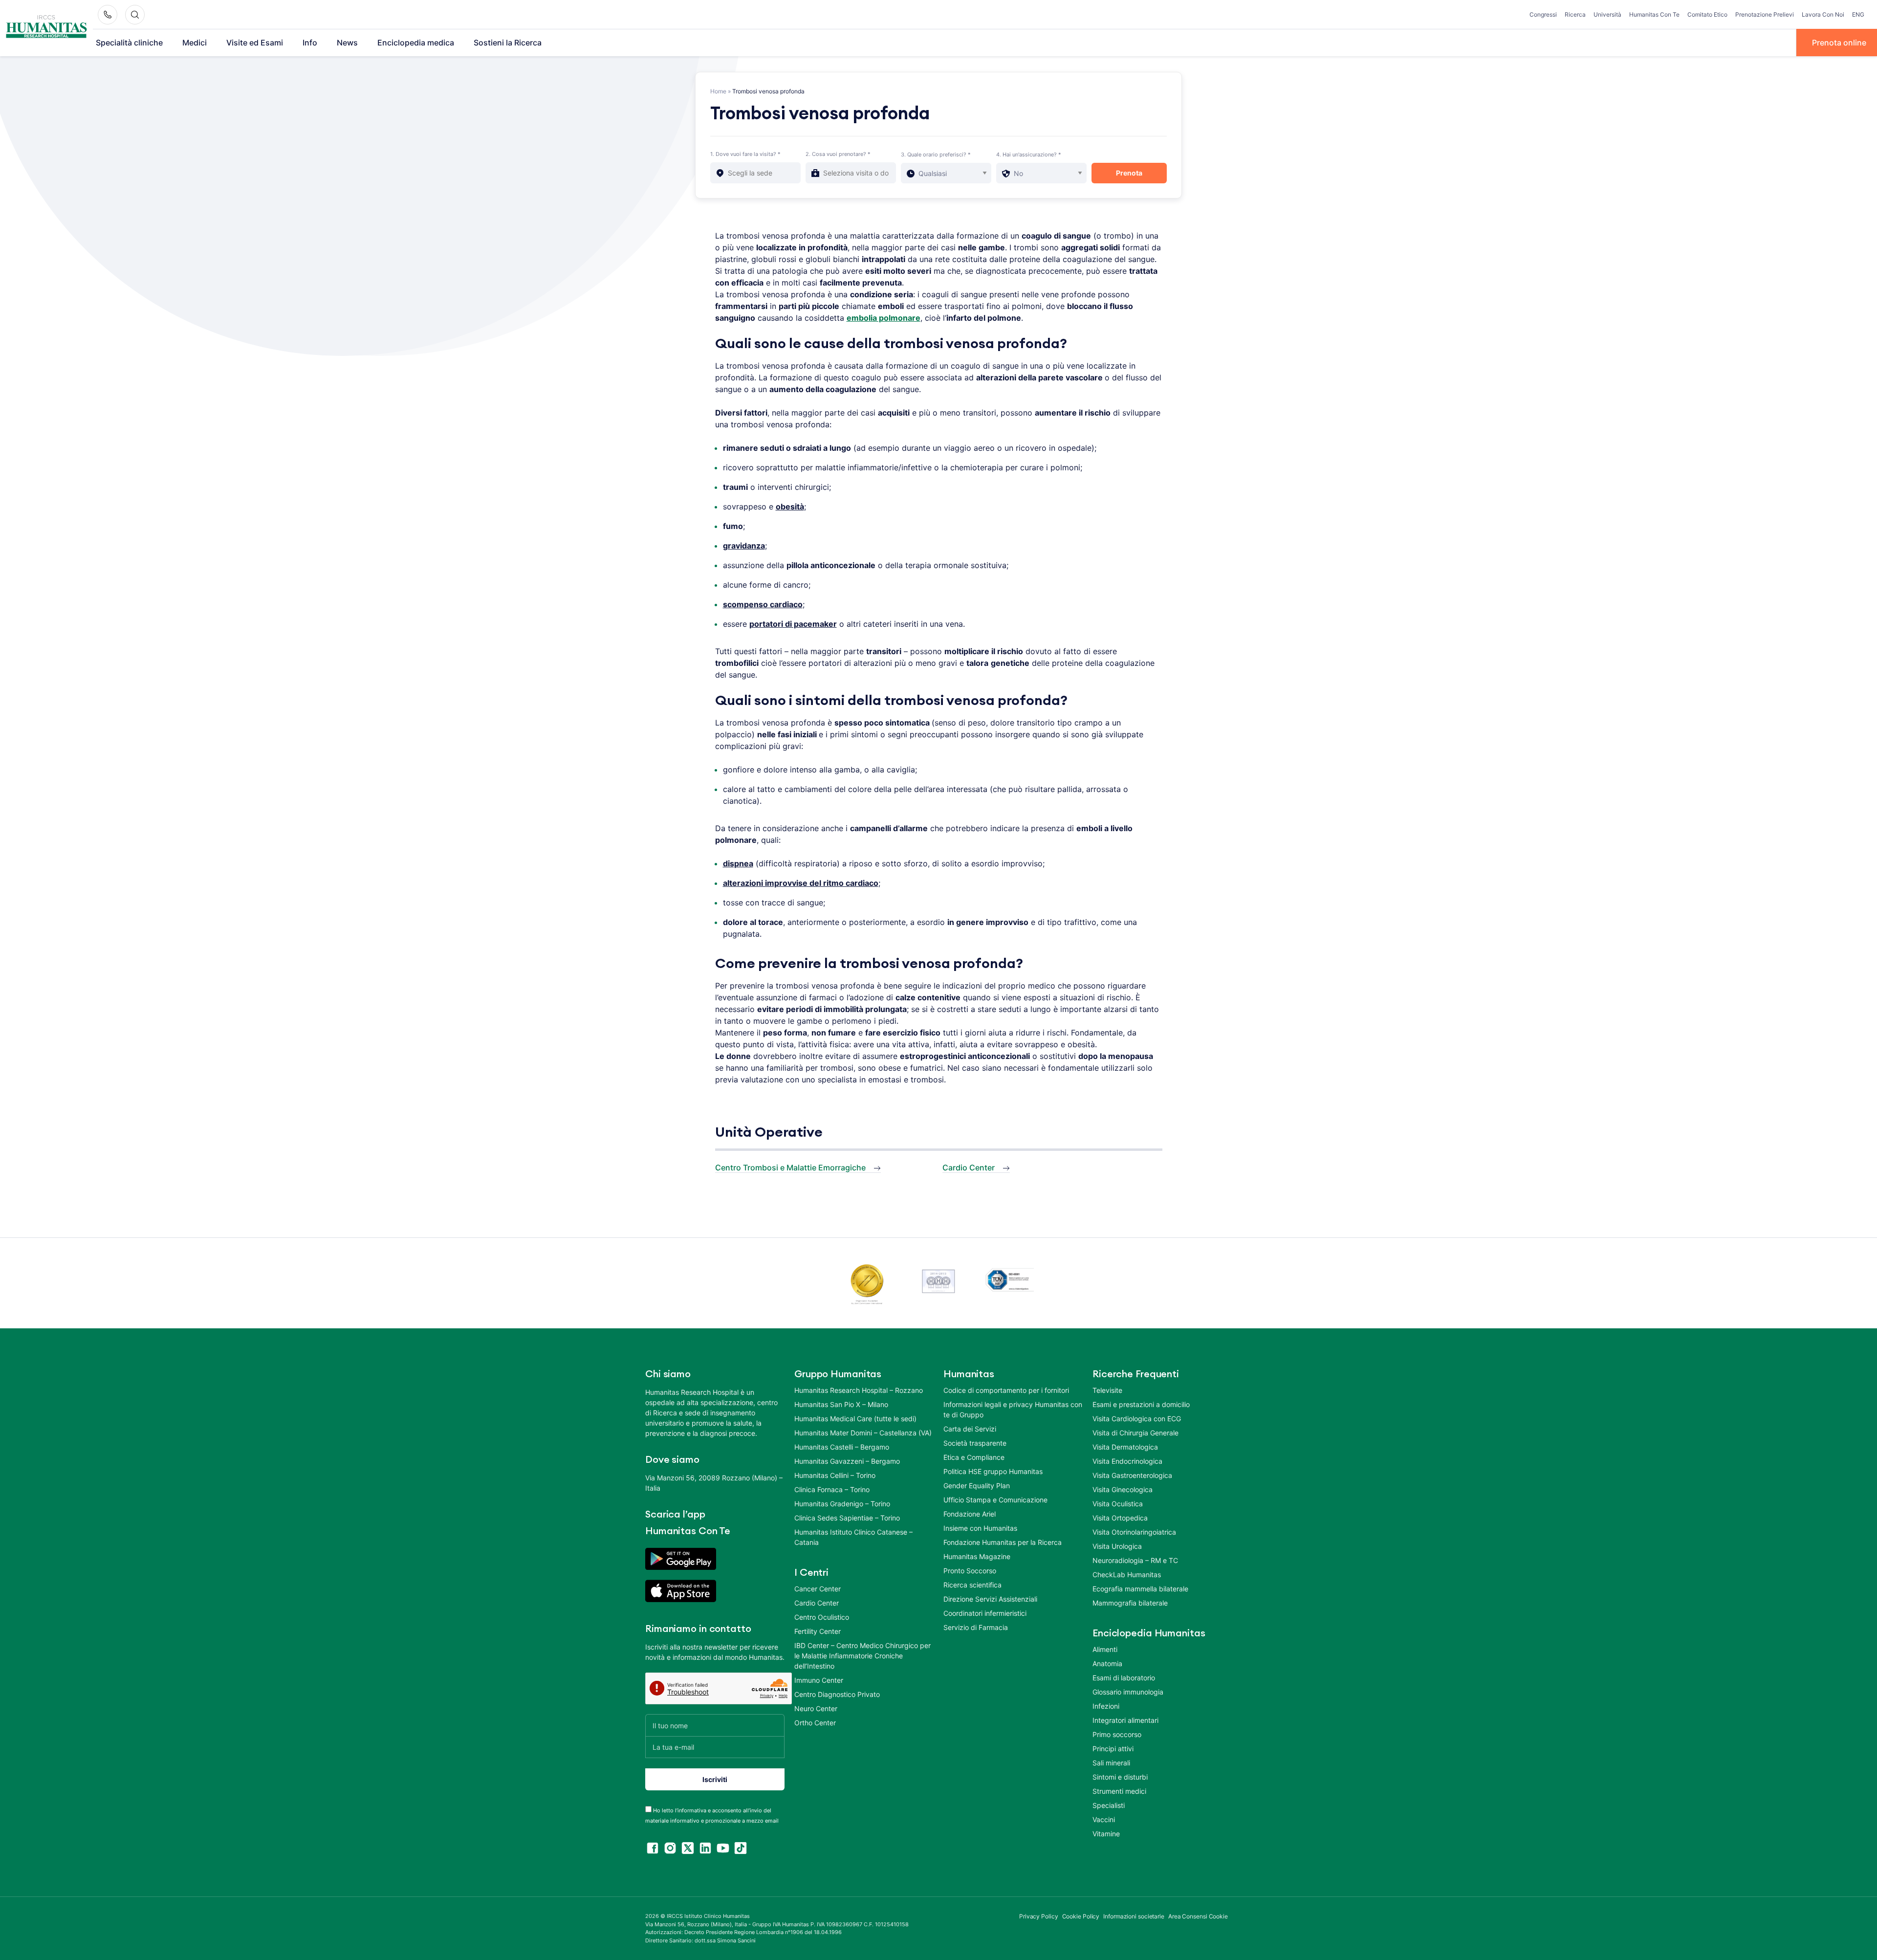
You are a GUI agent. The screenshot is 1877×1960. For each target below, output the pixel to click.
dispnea (738, 863)
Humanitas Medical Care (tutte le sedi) (855, 1419)
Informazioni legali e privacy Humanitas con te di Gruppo (1013, 1409)
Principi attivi (1113, 1749)
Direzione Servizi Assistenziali (990, 1599)
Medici (195, 43)
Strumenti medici (1119, 1791)
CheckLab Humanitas (1127, 1575)
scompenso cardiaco (763, 604)
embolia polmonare (884, 318)
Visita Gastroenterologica (1132, 1475)
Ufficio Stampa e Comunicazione (995, 1500)
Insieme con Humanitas (980, 1528)
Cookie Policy (1081, 1916)
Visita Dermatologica (1125, 1447)
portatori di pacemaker (793, 624)
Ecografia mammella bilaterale (1140, 1589)
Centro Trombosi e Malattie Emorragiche (790, 1167)
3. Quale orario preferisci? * (936, 154)
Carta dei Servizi (970, 1429)
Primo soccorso (1117, 1734)
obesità (790, 507)
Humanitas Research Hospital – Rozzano (859, 1390)
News (347, 43)
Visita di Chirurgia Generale (1135, 1433)
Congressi (1543, 14)
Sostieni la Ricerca (508, 43)
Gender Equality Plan (977, 1486)
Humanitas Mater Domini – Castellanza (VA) (863, 1433)
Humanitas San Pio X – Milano (841, 1404)
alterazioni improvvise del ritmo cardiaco (801, 883)
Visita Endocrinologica (1127, 1461)
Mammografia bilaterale (1130, 1603)
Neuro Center (816, 1708)
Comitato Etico (1707, 14)
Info (310, 43)
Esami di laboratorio (1124, 1678)
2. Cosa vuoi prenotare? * (838, 154)
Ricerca (1575, 14)
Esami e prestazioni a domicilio (1141, 1404)
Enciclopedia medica (416, 43)
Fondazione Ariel (970, 1514)
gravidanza (744, 546)
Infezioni (1106, 1706)
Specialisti (1109, 1805)
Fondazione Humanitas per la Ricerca (1003, 1542)
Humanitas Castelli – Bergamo (842, 1447)
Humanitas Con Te (1654, 14)
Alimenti (1105, 1649)
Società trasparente (975, 1443)
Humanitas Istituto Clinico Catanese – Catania (853, 1537)
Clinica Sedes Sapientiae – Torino (847, 1518)
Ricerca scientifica (972, 1585)
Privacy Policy (1039, 1916)
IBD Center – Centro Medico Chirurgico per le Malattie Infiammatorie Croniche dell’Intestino (862, 1656)
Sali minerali (1111, 1763)
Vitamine (1106, 1834)
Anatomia (1107, 1663)
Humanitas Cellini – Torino (835, 1475)
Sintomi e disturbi (1120, 1777)
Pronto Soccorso (970, 1571)
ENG (1858, 14)
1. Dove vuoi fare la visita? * (745, 154)
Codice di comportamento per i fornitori (1006, 1390)
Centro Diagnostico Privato (837, 1694)
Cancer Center (818, 1589)
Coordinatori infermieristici (985, 1613)
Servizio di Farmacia (976, 1627)
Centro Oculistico (822, 1617)
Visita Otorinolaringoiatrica (1134, 1532)
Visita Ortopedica (1120, 1518)
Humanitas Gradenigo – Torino (842, 1504)
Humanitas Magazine (977, 1556)
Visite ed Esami (255, 43)
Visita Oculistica (1118, 1504)
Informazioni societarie (1134, 1916)
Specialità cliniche (129, 43)
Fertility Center (818, 1631)
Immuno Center (819, 1680)
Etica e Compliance (974, 1457)
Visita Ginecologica (1123, 1489)
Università (1607, 14)
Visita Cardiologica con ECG (1137, 1419)
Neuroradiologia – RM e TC (1135, 1560)
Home (718, 91)
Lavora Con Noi (1823, 14)
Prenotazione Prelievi (1765, 14)
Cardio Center (969, 1167)
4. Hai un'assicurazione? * (1029, 154)
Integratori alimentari (1125, 1720)
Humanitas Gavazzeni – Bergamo (847, 1461)
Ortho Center (815, 1723)
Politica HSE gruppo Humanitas (993, 1471)
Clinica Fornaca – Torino (832, 1489)
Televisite (1107, 1390)
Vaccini (1104, 1819)
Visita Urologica (1117, 1546)
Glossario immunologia (1128, 1692)
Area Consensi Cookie (1198, 1916)
